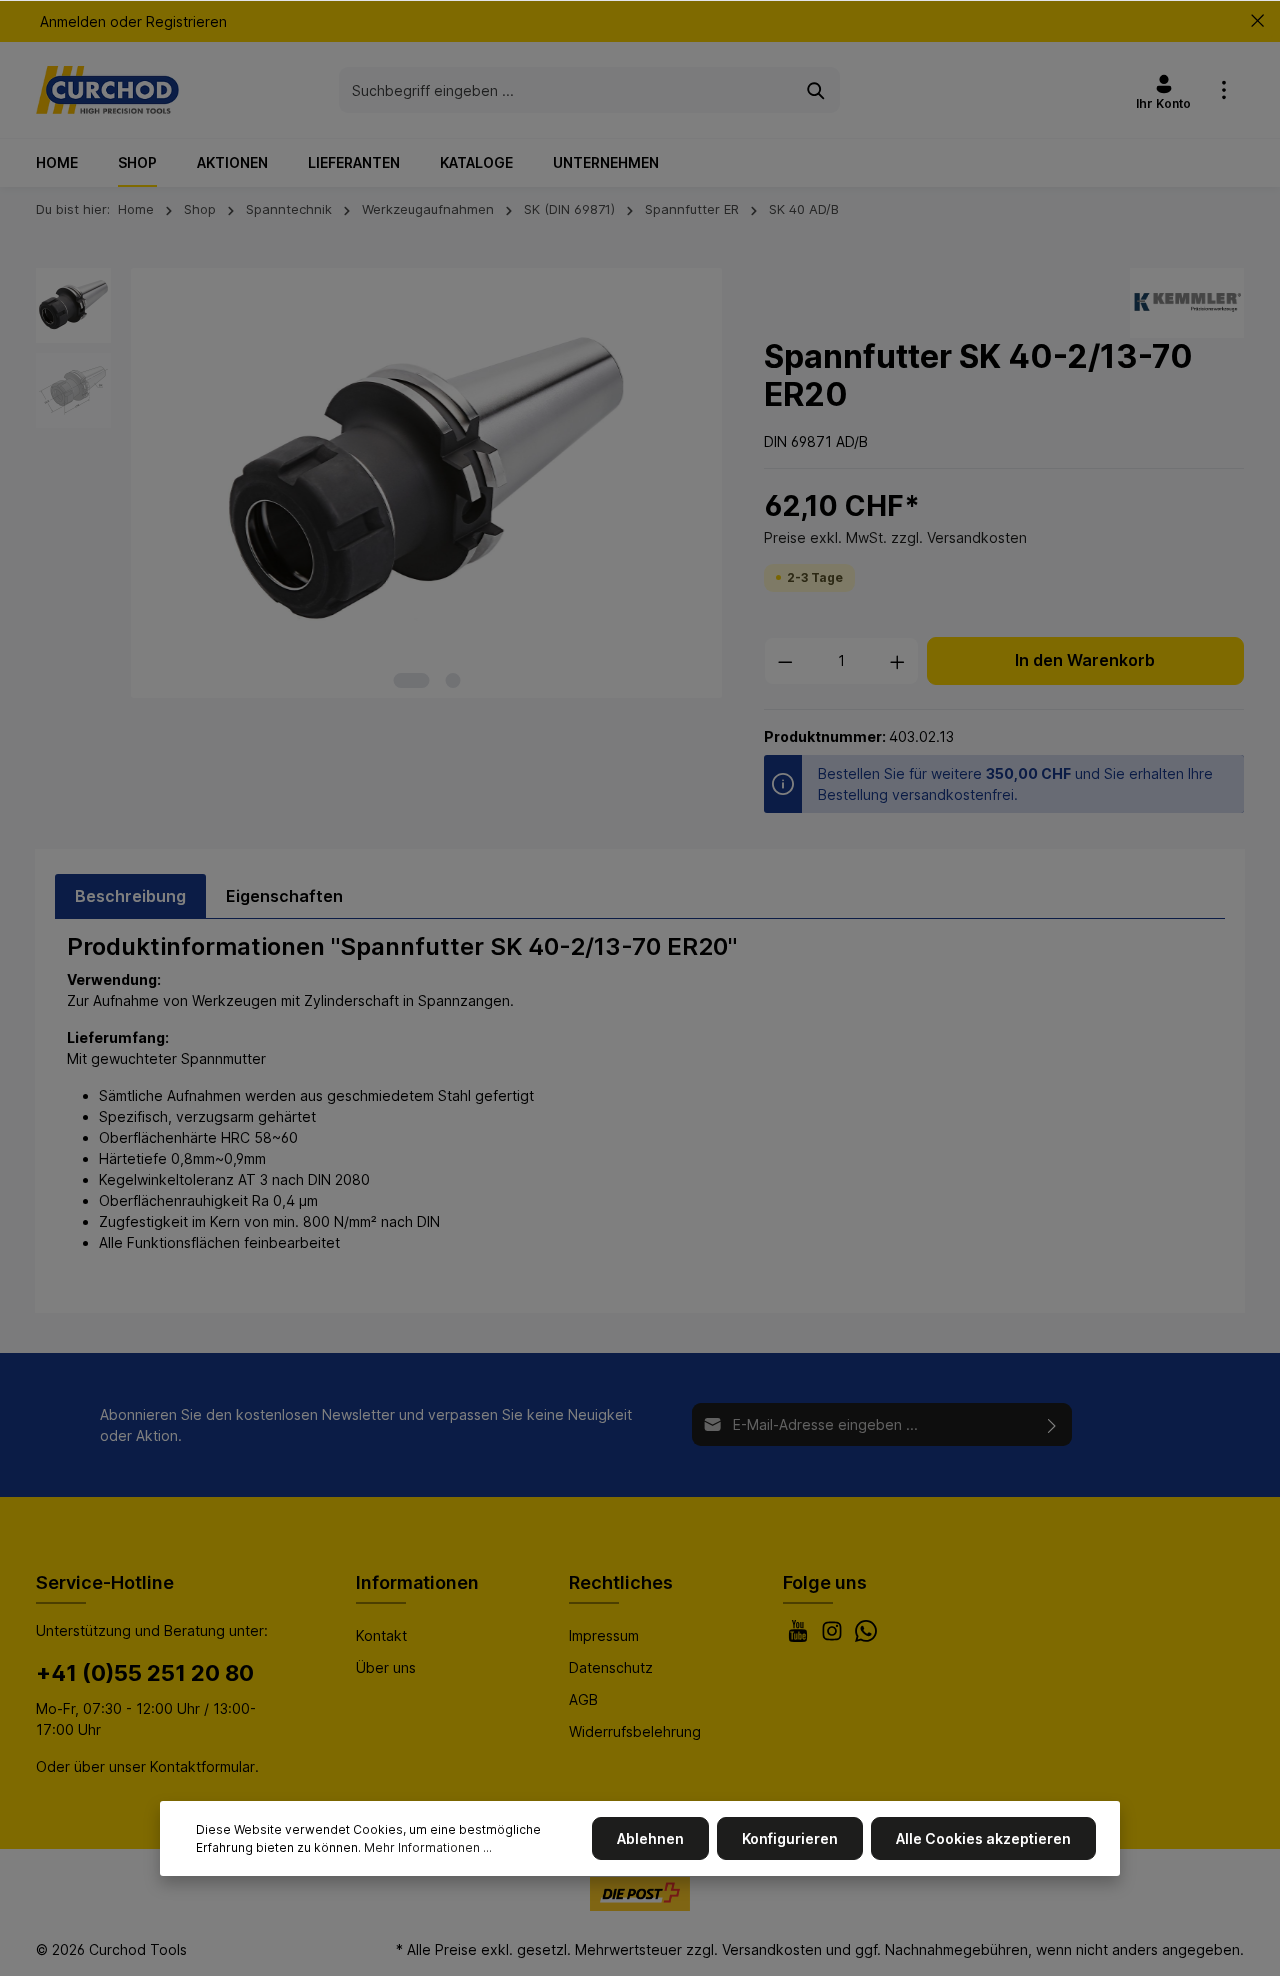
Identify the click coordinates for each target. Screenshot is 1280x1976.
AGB (583, 1699)
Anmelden (73, 21)
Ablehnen (650, 1838)
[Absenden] (1052, 1424)
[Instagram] (834, 1636)
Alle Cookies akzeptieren (983, 1838)
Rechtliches (621, 1582)
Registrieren (186, 21)
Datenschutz (611, 1667)
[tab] (130, 896)
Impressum (604, 1635)
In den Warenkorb (1085, 660)
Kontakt (381, 1635)
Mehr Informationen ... (428, 1847)
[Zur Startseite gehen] (107, 90)
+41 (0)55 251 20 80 (145, 1673)
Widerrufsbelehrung (635, 1731)
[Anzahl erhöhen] (898, 661)
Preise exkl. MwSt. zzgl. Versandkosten (895, 537)
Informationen (417, 1582)
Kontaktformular (202, 1766)
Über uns (386, 1667)
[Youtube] (800, 1636)
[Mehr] (1224, 90)
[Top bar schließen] (1257, 21)
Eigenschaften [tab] (284, 896)
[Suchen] (816, 89)
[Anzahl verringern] (785, 661)
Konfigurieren (790, 1838)
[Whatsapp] (866, 1636)
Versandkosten (772, 1949)
